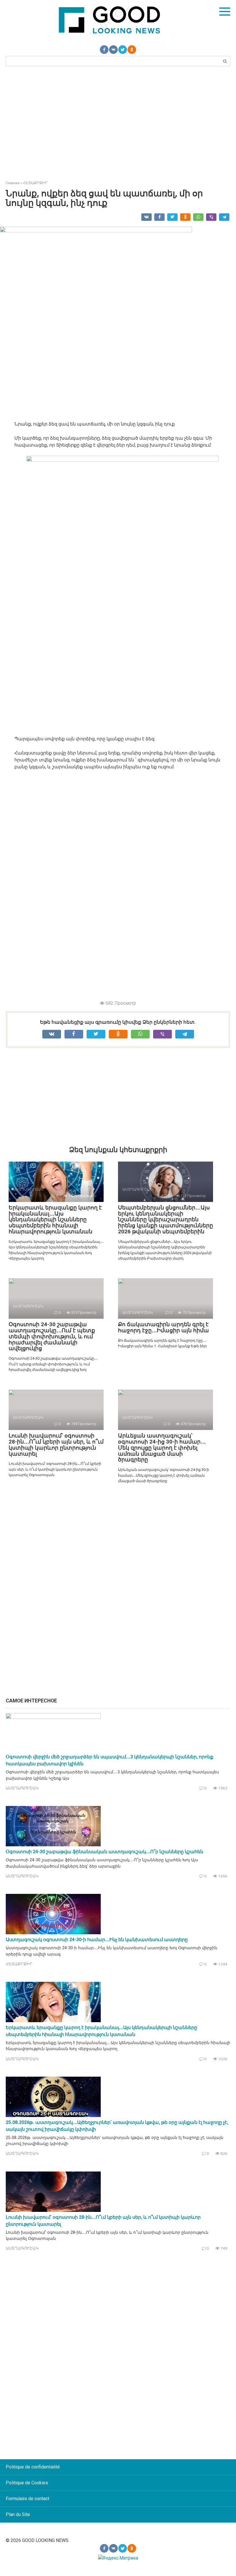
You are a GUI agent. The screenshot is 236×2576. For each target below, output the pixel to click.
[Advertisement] (118, 123)
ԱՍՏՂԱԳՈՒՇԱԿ (22, 1788)
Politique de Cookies (27, 2483)
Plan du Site (18, 2514)
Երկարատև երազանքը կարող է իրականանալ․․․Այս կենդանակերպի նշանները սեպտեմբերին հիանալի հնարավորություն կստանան (55, 1220)
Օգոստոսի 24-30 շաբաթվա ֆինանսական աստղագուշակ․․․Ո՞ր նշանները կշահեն (104, 1852)
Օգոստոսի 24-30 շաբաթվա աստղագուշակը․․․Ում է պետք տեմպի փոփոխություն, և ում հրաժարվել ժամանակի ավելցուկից (52, 1336)
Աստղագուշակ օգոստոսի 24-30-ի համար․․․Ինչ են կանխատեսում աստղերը (97, 1940)
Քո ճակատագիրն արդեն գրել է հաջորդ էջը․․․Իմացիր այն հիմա (163, 1327)
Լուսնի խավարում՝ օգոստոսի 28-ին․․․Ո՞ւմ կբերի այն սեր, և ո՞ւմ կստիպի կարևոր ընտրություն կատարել (56, 1445)
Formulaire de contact (27, 2499)
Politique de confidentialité (33, 2467)
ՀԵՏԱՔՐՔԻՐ (19, 1964)
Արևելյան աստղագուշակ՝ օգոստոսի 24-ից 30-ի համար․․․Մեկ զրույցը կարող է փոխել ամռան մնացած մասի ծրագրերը (162, 1448)
